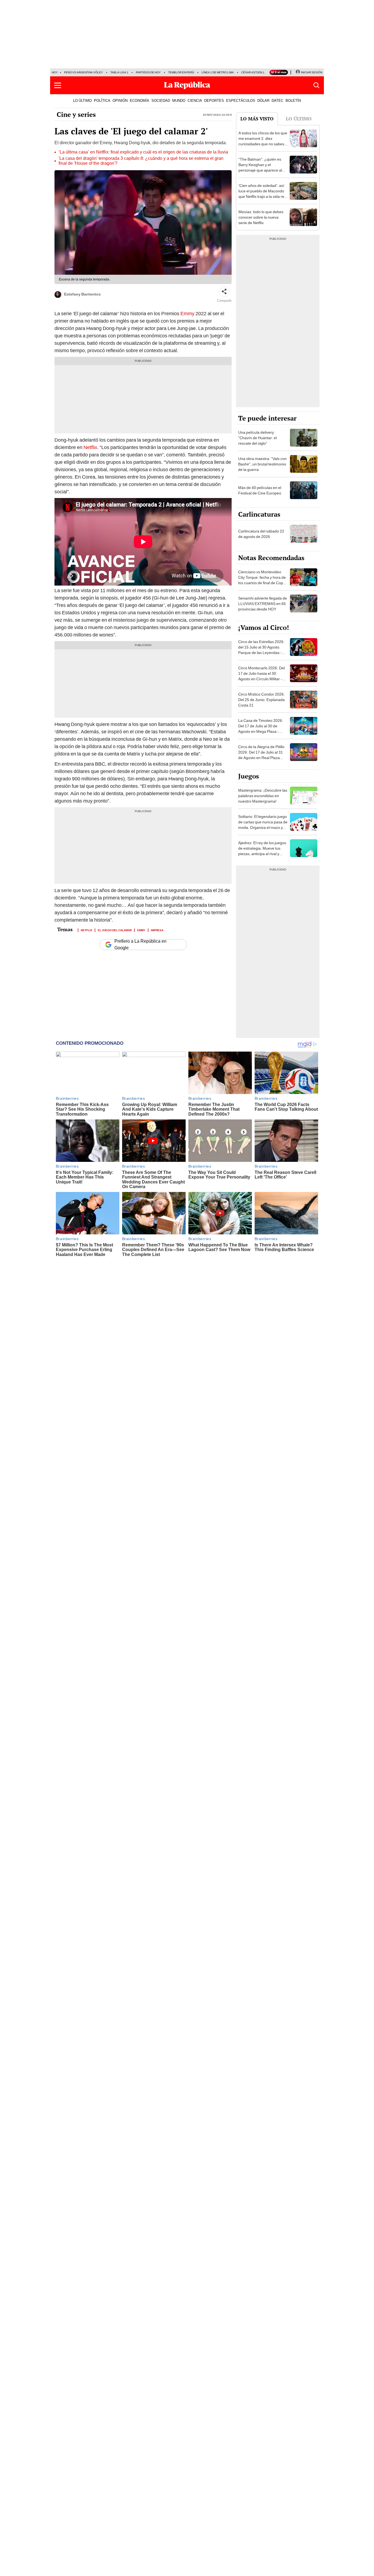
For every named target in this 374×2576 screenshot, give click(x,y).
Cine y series (76, 114)
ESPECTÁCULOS (241, 100)
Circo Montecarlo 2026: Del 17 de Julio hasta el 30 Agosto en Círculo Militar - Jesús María (261, 676)
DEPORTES (214, 100)
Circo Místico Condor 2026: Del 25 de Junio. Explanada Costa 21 (261, 700)
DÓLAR (263, 100)
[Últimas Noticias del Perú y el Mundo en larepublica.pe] (187, 85)
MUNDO (179, 100)
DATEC (277, 100)
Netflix (90, 447)
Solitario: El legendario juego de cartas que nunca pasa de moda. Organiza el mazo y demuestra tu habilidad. (263, 825)
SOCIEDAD (161, 100)
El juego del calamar (115, 930)
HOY (55, 72)
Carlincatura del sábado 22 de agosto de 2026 (261, 534)
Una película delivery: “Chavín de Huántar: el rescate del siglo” (258, 438)
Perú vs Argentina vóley (84, 72)
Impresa (157, 930)
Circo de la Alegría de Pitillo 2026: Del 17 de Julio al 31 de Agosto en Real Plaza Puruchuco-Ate (261, 755)
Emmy (187, 313)
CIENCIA (195, 100)
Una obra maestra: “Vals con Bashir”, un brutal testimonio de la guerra (262, 464)
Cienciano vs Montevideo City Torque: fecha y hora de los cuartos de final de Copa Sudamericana (262, 580)
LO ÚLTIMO (82, 100)
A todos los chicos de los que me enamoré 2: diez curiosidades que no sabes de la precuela (263, 141)
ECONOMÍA (139, 100)
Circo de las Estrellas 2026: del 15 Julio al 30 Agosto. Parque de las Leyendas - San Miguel (261, 650)
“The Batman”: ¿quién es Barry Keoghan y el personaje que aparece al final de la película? (260, 167)
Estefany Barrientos (82, 294)
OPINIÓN (120, 100)
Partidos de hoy (148, 72)
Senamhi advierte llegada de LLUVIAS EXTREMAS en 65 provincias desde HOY (263, 604)
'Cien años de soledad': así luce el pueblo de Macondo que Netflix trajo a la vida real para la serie (263, 194)
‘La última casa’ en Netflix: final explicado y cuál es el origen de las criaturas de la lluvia (143, 152)
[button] (58, 85)
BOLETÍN (293, 100)
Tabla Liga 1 (119, 72)
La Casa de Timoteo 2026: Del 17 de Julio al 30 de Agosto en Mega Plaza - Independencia (261, 729)
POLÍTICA (102, 100)
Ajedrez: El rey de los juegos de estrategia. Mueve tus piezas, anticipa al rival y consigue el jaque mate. (262, 851)
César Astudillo (254, 72)
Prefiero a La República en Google (140, 945)
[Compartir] (224, 292)
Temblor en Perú (181, 72)
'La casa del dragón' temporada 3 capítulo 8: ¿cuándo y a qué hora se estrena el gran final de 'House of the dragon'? (141, 161)
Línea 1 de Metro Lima (218, 72)
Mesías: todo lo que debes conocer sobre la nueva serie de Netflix (261, 217)
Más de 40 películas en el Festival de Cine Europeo (260, 490)
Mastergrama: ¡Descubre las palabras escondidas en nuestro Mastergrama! (263, 796)
